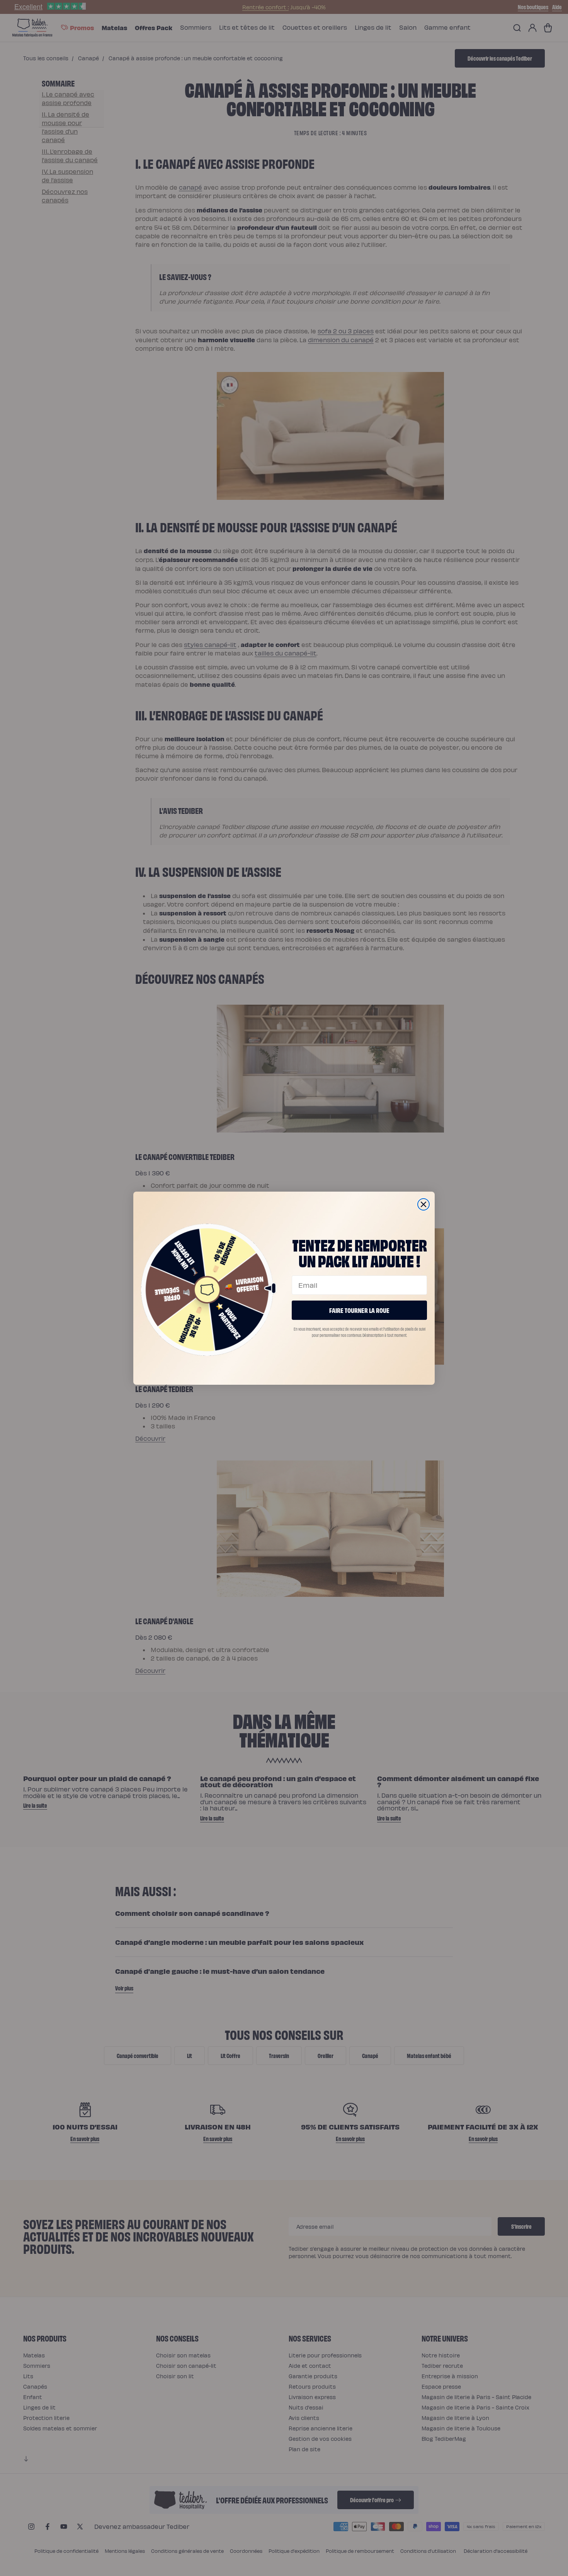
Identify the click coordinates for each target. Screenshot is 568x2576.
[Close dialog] (423, 1204)
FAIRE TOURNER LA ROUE (359, 1310)
